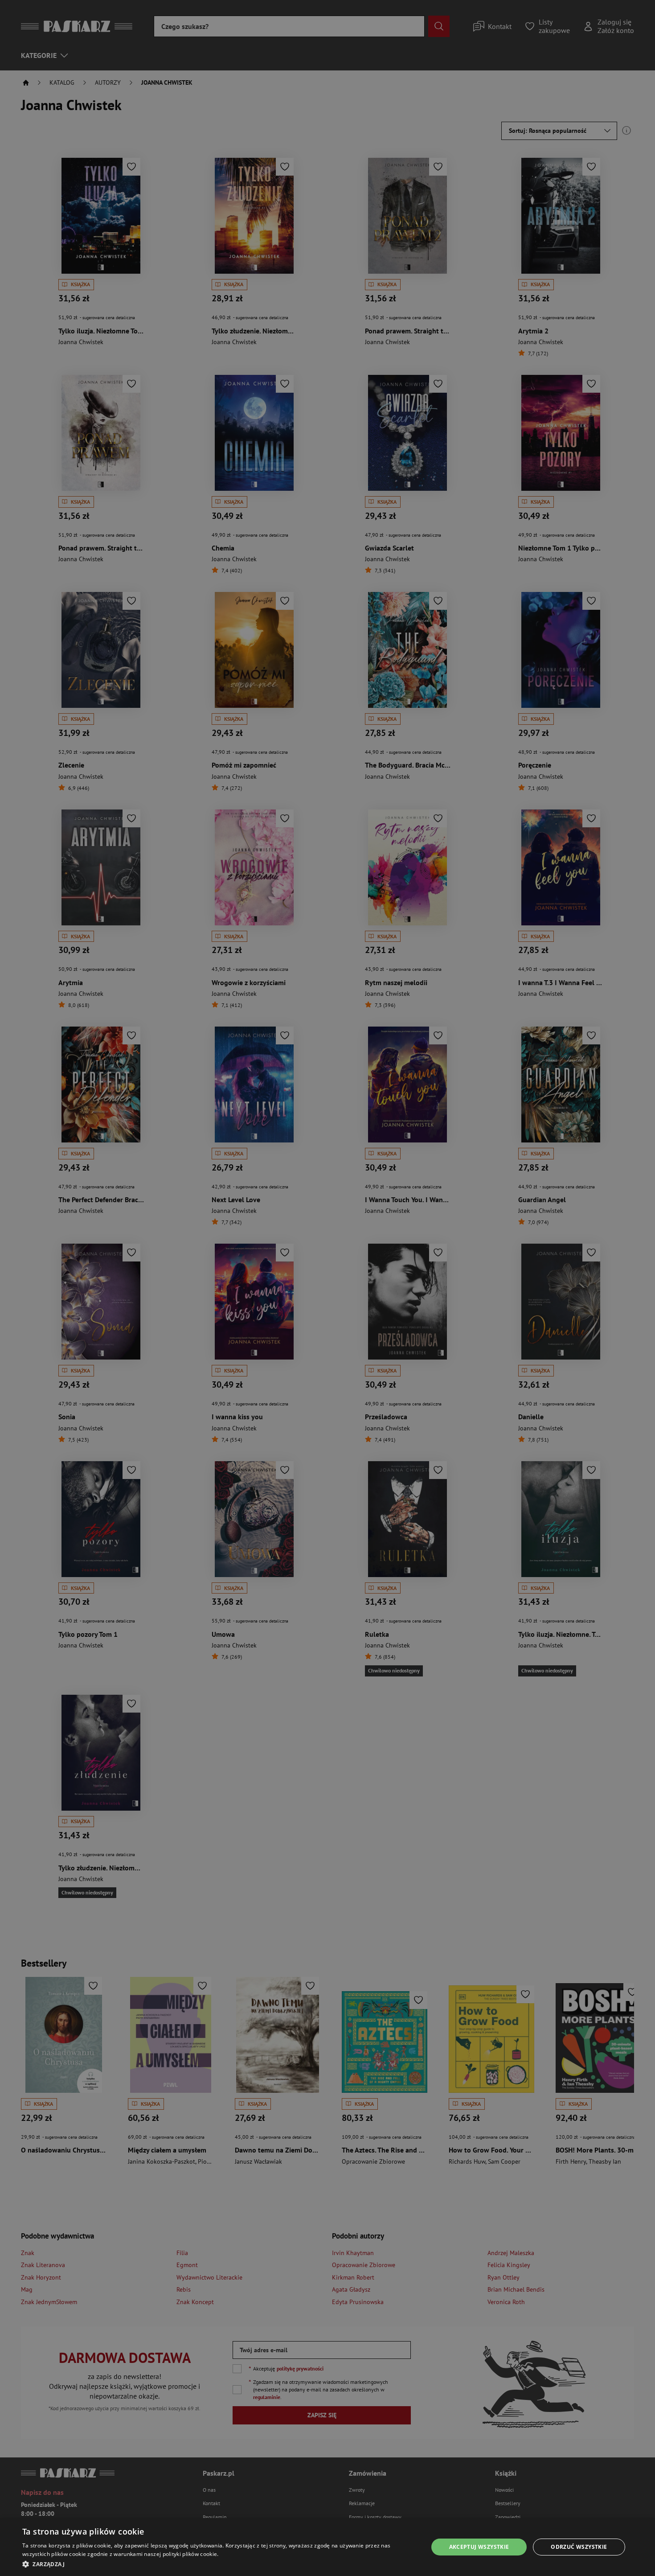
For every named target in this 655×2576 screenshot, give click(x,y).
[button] (219, 2564)
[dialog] (327, 2547)
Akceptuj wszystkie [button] (479, 2547)
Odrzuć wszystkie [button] (579, 2547)
